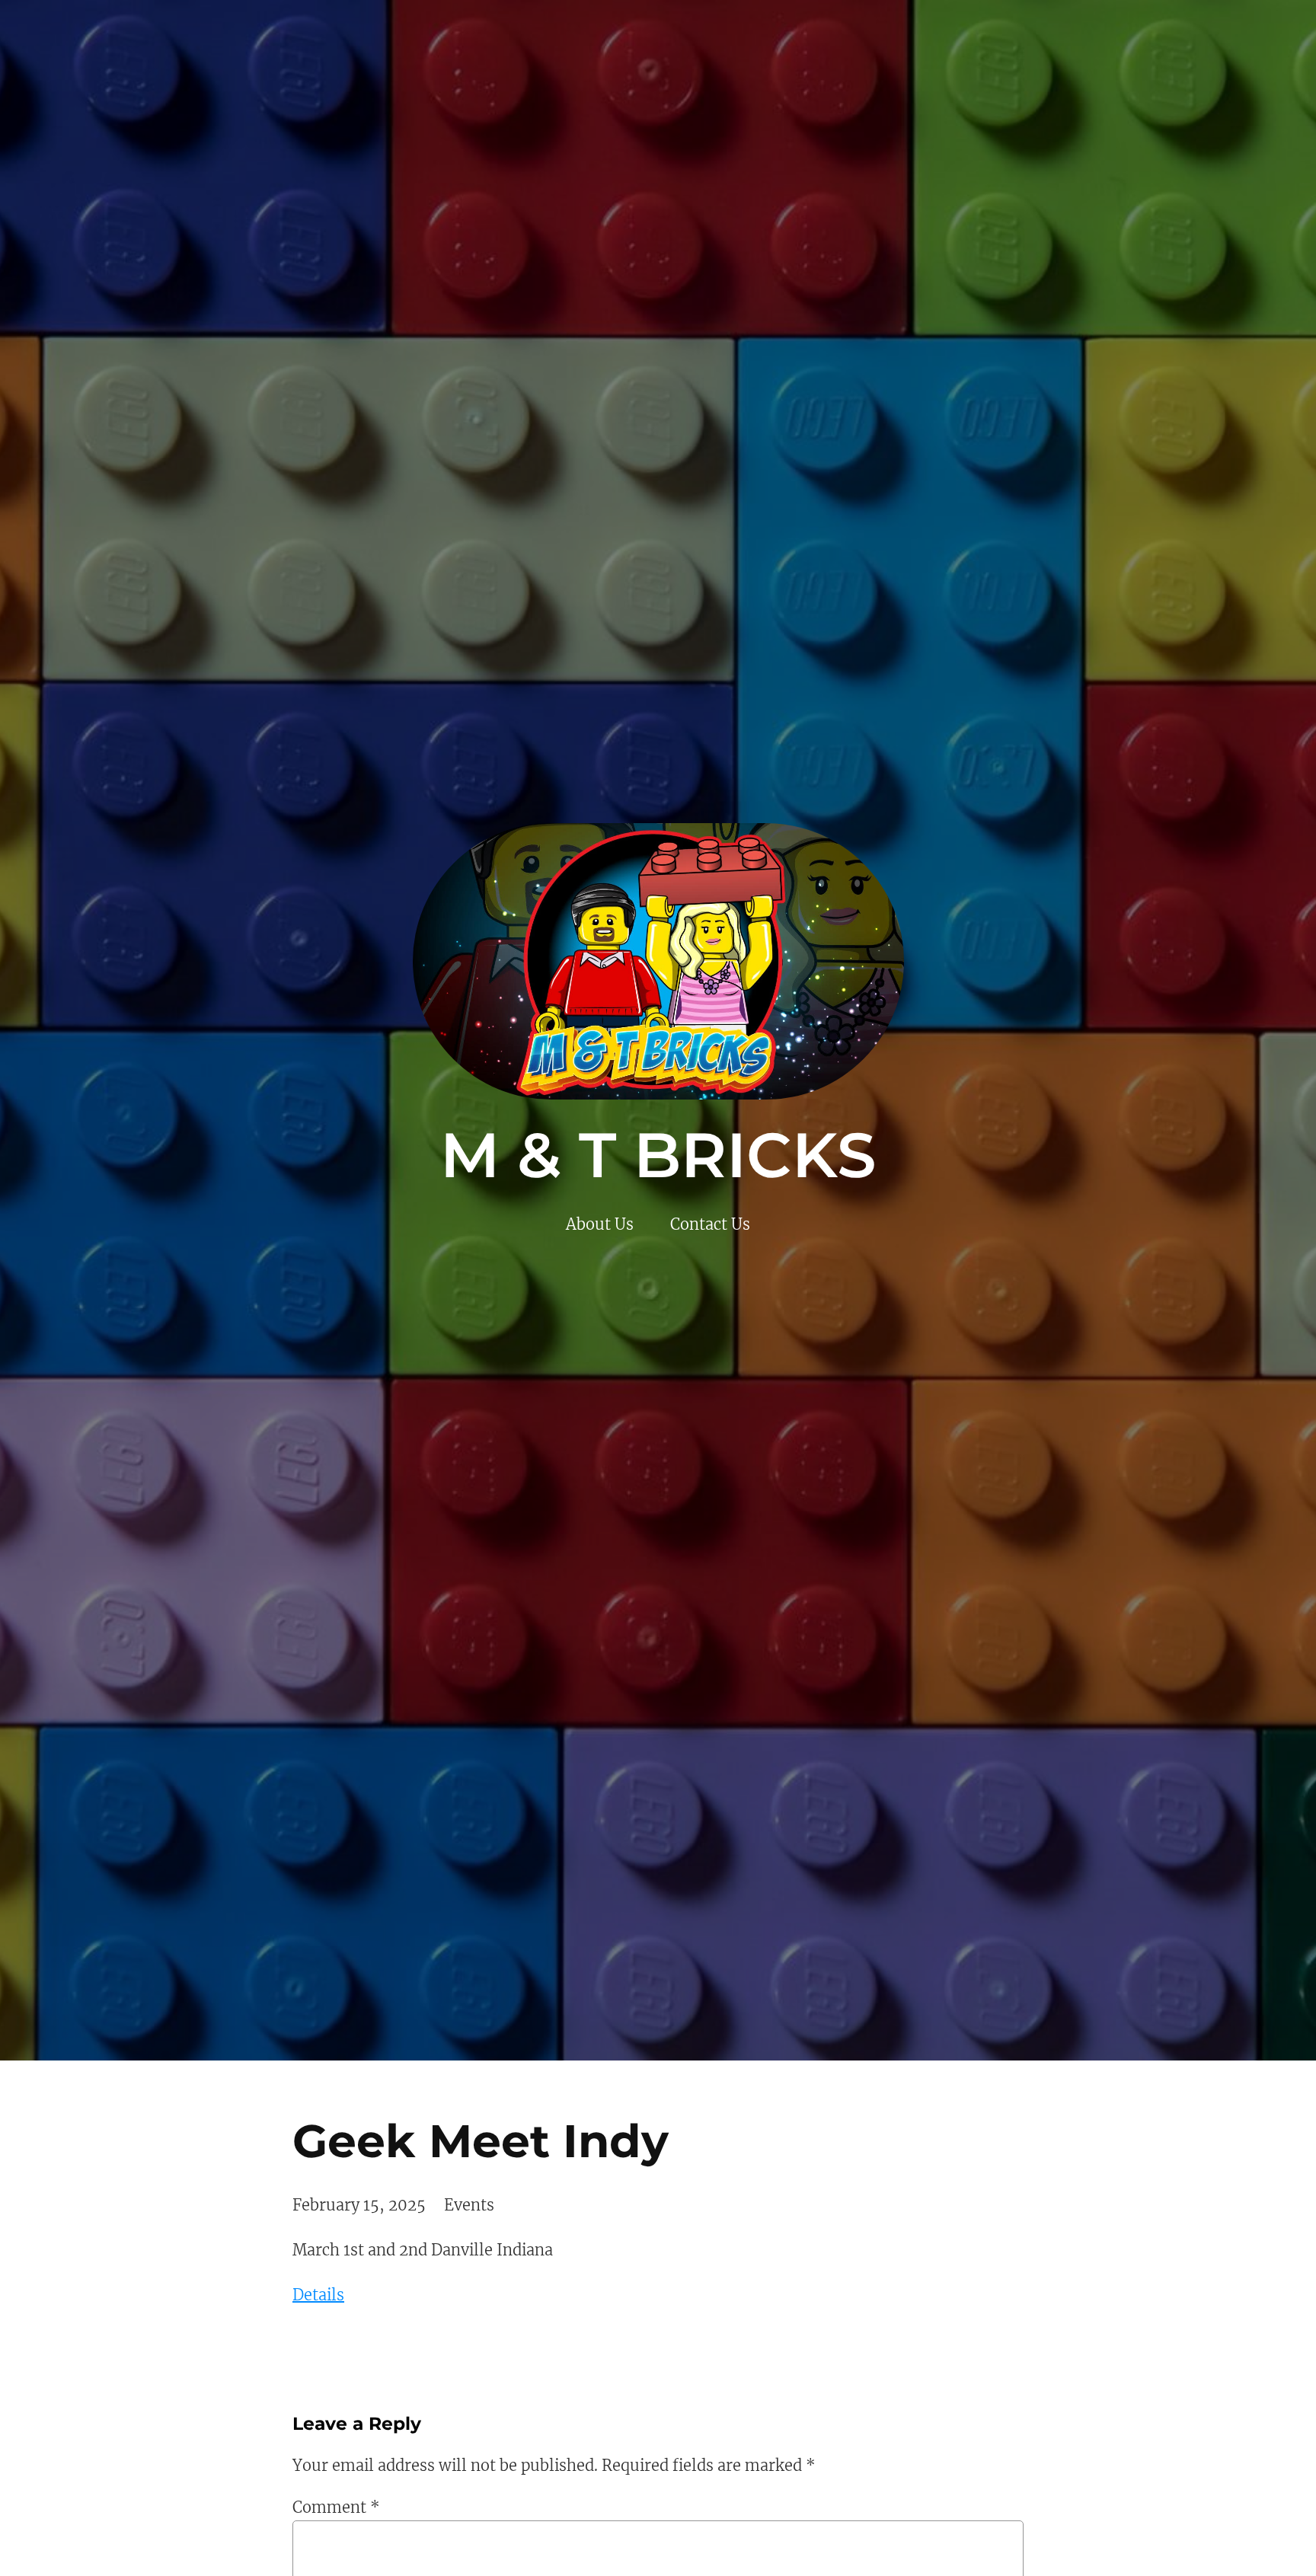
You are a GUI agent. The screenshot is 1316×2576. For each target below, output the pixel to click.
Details (318, 2295)
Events (469, 2205)
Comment (336, 2507)
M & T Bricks (658, 1155)
